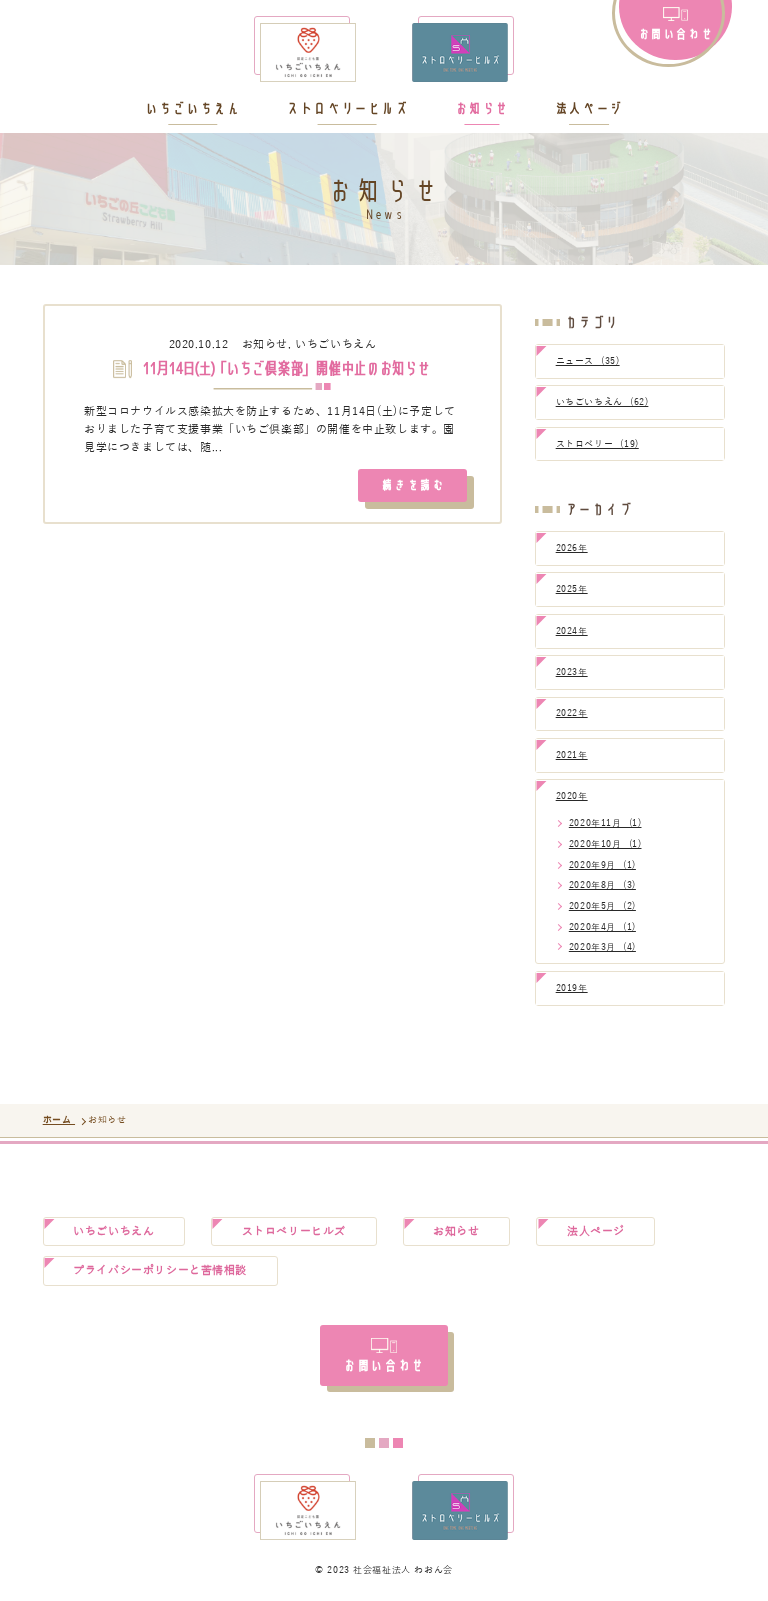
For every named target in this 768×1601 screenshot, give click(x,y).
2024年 (572, 631)
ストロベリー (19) (597, 444)
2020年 (572, 796)
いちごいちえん (192, 109)
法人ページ (589, 109)
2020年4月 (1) (602, 927)
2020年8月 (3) (602, 885)
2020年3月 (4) (602, 947)
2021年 (572, 755)
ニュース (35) (588, 361)
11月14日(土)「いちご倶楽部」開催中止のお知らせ (285, 369)
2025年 (572, 589)
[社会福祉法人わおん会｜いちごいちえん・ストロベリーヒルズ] (383, 52)
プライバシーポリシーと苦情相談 (160, 1270)
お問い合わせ (676, 32)
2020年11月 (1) (605, 823)
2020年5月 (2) (602, 906)
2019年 (572, 988)
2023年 (572, 672)
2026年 (572, 548)
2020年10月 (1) (605, 844)
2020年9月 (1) (602, 865)
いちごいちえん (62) (602, 402)
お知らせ (482, 109)
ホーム (59, 1120)
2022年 (572, 713)
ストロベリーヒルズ (347, 109)
